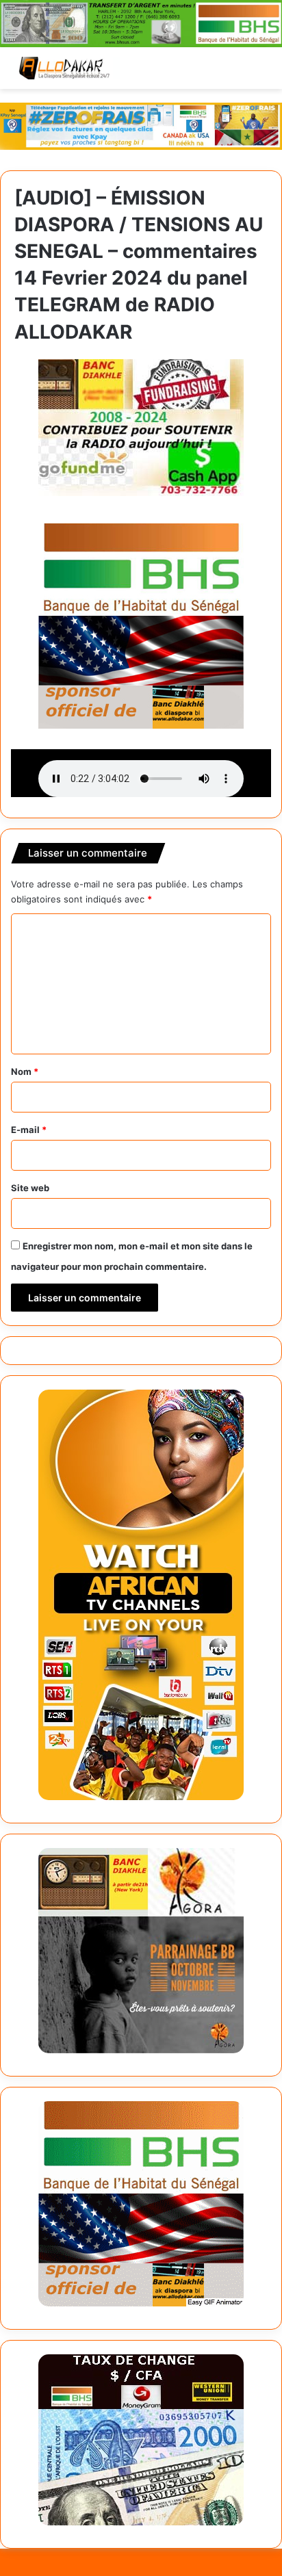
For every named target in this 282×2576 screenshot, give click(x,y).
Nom (25, 1071)
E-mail (29, 1130)
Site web (30, 1188)
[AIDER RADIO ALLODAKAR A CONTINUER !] (141, 426)
